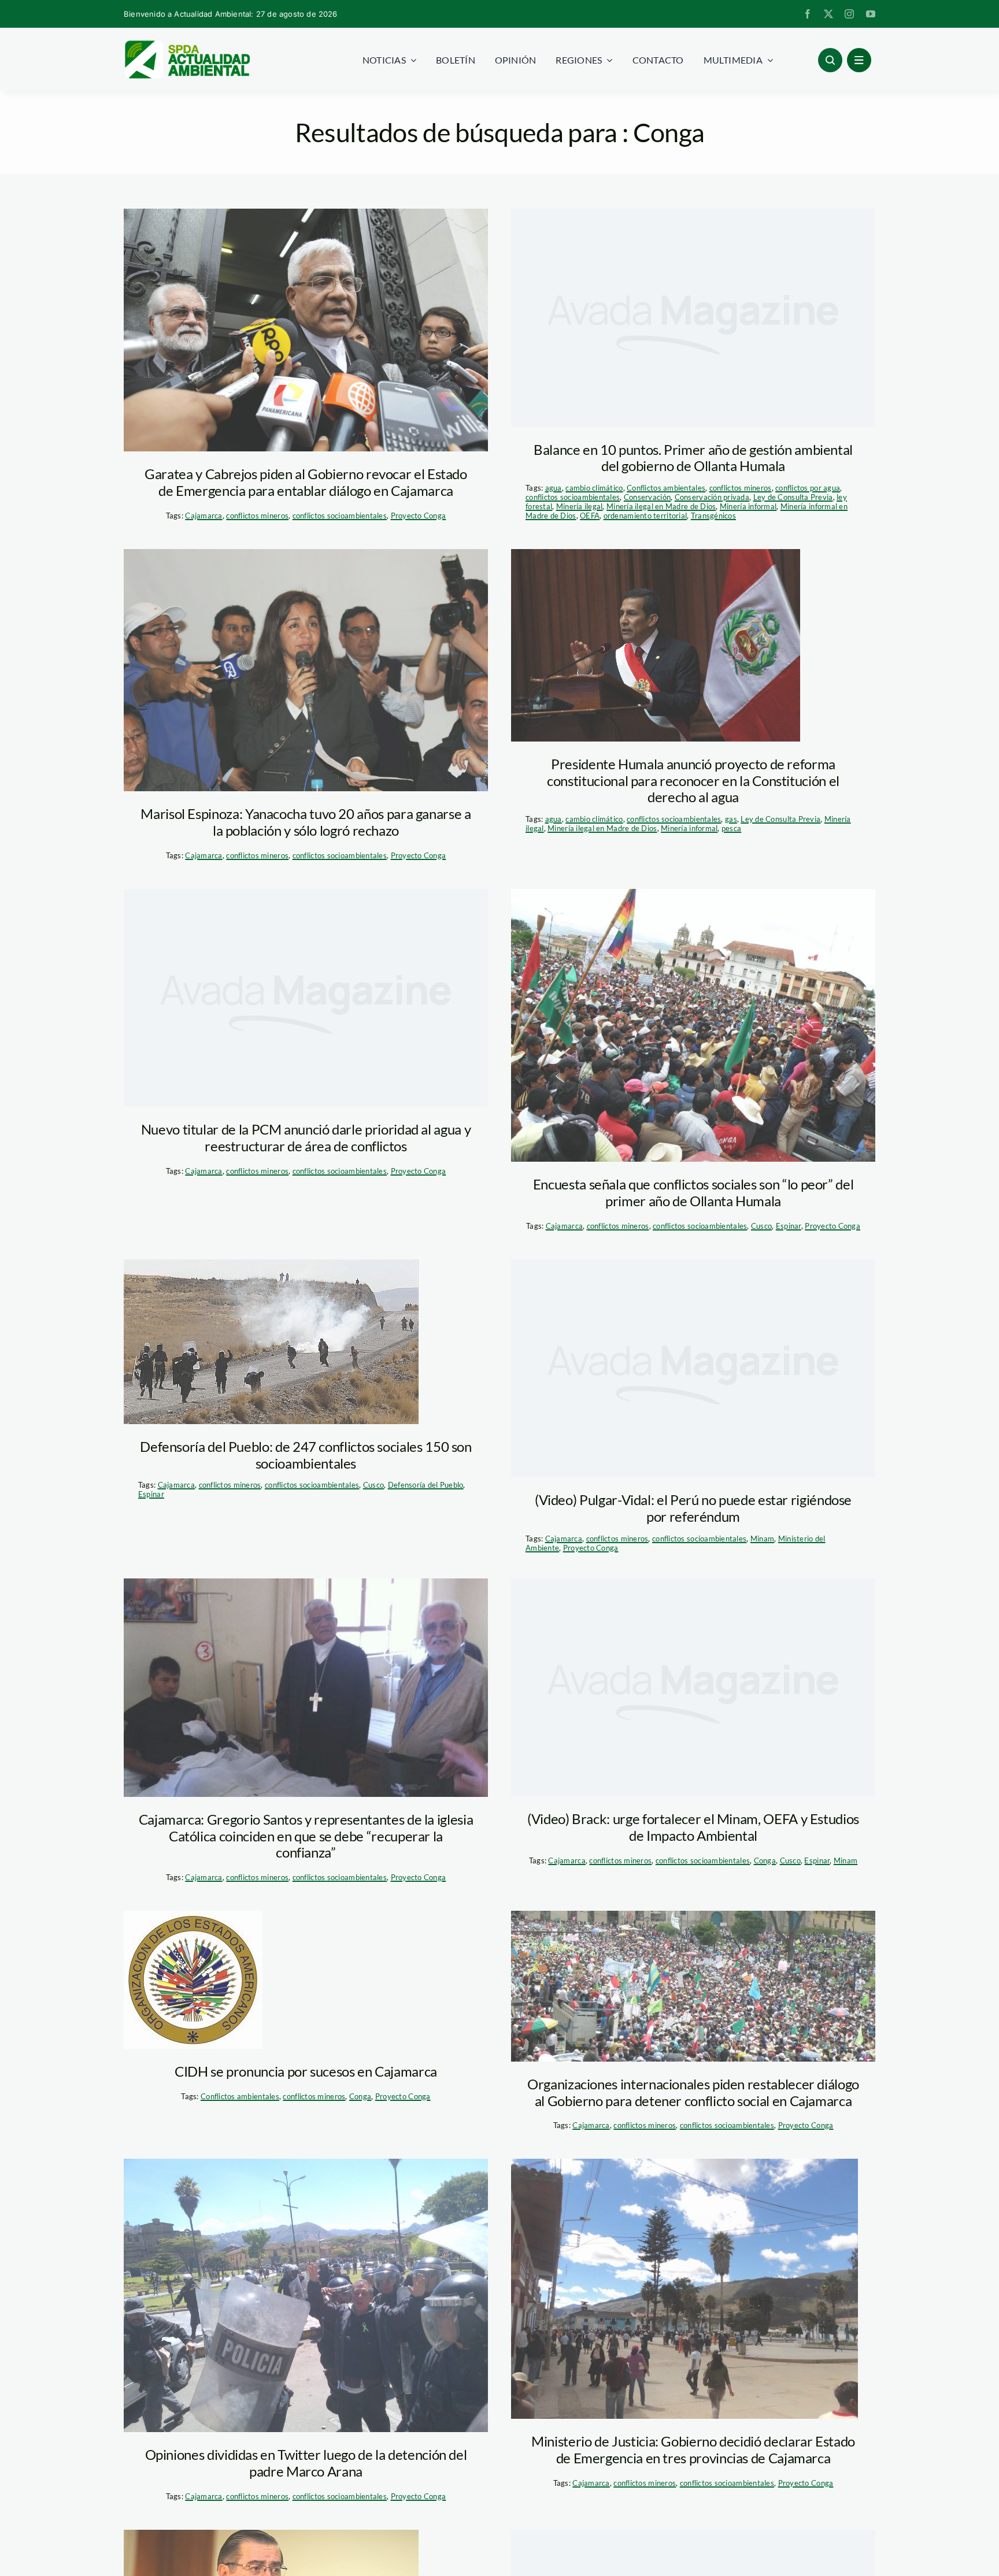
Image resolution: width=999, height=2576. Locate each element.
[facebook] (808, 14)
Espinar (789, 1226)
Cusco (761, 1226)
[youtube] (871, 14)
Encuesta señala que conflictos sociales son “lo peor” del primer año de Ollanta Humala (693, 1192)
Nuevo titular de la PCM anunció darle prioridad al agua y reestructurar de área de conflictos (306, 1137)
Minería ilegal (580, 506)
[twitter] (828, 14)
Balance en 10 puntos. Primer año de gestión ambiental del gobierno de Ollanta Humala (693, 458)
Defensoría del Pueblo (426, 1485)
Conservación (647, 497)
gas (731, 819)
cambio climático (594, 488)
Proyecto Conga (419, 516)
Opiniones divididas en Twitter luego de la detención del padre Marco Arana (306, 2463)
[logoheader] (187, 45)
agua (554, 488)
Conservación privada (712, 497)
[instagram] (849, 14)
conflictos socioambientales (340, 516)
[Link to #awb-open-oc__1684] (859, 60)
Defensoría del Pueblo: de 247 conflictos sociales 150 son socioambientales (306, 1455)
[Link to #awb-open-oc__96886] (830, 60)
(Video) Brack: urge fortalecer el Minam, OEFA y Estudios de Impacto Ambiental (693, 1827)
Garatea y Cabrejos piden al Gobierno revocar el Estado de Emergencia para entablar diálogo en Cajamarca (306, 482)
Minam (762, 1539)
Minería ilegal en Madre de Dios (661, 506)
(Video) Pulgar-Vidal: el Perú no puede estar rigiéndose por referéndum (693, 1508)
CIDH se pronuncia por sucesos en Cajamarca (306, 2071)
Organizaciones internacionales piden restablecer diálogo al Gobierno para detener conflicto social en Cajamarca (693, 2092)
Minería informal (748, 506)
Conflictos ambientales (666, 488)
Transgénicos (713, 516)
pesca (731, 828)
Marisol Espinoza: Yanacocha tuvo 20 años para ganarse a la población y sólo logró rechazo (306, 822)
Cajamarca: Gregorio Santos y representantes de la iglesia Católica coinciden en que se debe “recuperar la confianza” (306, 1836)
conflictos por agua (808, 488)
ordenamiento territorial (645, 516)
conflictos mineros (257, 516)
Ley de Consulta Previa (793, 497)
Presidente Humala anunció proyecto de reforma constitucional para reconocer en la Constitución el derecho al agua (693, 781)
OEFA (590, 516)
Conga (765, 1860)
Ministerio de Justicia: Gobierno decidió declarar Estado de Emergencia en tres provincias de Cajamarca (693, 2449)
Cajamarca (203, 516)
